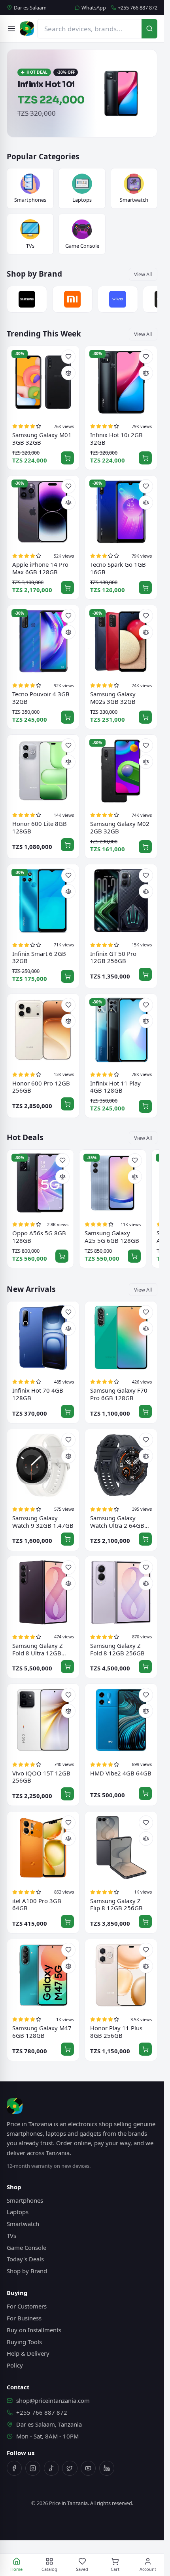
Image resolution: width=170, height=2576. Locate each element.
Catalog (49, 2569)
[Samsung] (27, 299)
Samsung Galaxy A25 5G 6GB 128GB (112, 1237)
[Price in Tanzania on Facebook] (14, 2468)
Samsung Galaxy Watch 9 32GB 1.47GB (43, 1522)
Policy (15, 2365)
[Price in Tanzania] (27, 29)
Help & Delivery (28, 2353)
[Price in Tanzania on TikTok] (51, 2468)
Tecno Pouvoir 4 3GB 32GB (41, 698)
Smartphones (25, 2200)
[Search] (149, 29)
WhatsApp (94, 8)
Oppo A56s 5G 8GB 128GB (39, 1237)
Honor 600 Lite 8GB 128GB (40, 827)
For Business (24, 2318)
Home (16, 2569)
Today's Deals (25, 2259)
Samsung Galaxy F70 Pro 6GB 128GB (119, 1394)
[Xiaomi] (72, 299)
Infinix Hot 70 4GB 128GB (38, 1394)
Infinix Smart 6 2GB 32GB (39, 957)
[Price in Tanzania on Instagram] (33, 2468)
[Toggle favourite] (68, 357)
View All (143, 274)
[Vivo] (118, 299)
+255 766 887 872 (138, 8)
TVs (11, 2236)
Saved (82, 2569)
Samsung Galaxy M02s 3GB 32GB (113, 698)
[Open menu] (11, 29)
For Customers (27, 2306)
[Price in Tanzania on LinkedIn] (107, 2468)
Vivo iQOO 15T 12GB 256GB (41, 1777)
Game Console (26, 2247)
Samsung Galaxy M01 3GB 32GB (42, 439)
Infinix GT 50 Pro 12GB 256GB (113, 957)
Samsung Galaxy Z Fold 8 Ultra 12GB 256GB (38, 1649)
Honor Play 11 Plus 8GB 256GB (116, 2032)
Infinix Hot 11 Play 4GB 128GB (115, 1087)
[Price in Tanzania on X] (70, 2468)
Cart (115, 2569)
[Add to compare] (68, 373)
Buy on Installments (34, 2330)
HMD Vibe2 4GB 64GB (121, 1773)
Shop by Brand (27, 2271)
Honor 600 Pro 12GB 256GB (41, 1087)
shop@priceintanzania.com (53, 2400)
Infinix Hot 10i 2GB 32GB (116, 439)
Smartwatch (23, 2224)
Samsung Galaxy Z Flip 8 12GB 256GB (116, 1904)
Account (148, 2569)
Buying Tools (24, 2342)
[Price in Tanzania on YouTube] (88, 2468)
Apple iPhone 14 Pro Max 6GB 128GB (40, 568)
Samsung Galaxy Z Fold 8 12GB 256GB (117, 1649)
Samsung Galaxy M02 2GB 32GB (120, 827)
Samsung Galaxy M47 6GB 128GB (42, 2032)
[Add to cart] (67, 458)
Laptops (18, 2212)
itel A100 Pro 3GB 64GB (37, 1904)
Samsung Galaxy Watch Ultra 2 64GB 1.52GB (117, 1522)
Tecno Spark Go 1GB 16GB (118, 568)
